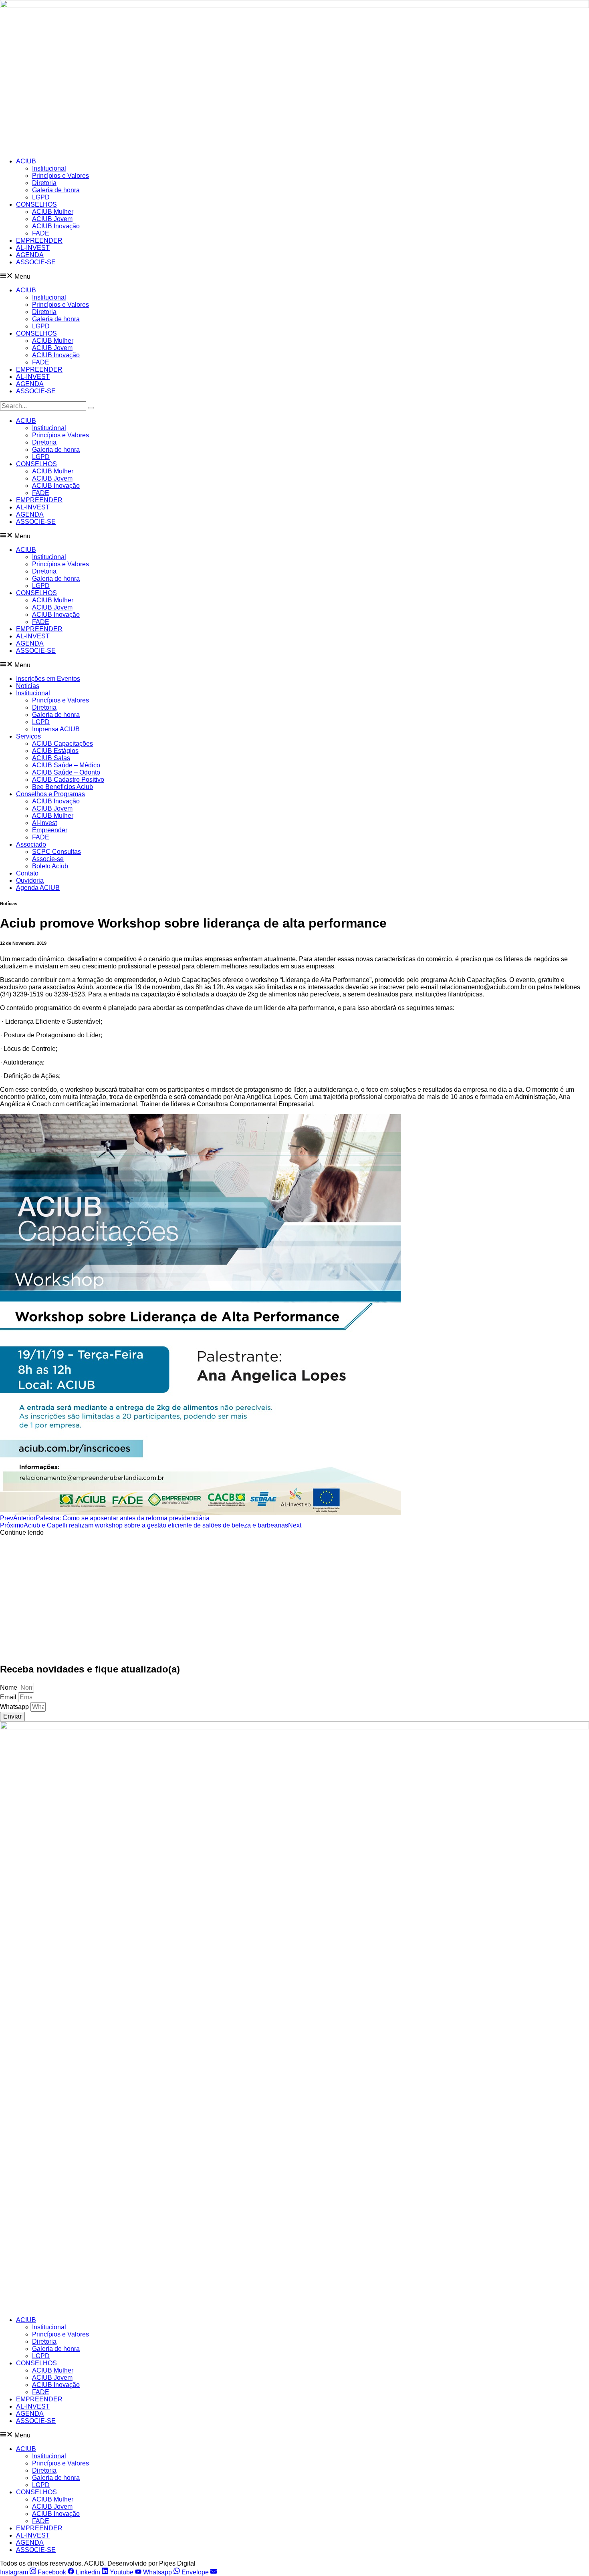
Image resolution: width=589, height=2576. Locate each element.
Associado (31, 844)
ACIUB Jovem (52, 219)
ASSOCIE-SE (36, 262)
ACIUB (26, 161)
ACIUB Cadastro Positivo (68, 780)
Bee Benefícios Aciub (63, 787)
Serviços (28, 736)
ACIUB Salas (51, 758)
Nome (9, 1687)
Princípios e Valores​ (61, 176)
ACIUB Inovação (56, 226)
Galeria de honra (56, 190)
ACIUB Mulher (53, 212)
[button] (294, 276)
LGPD (41, 197)
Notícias (28, 686)
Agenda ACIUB (38, 888)
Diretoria (44, 183)
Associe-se (48, 859)
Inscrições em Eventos (48, 679)
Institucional (49, 168)
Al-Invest (44, 823)
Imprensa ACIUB (56, 729)
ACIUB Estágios (55, 751)
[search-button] (91, 408)
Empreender (50, 830)
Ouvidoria (30, 880)
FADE (41, 233)
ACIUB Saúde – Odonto (66, 772)
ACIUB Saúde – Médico (66, 765)
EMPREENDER (39, 240)
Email (9, 1697)
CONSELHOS (36, 204)
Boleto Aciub (50, 866)
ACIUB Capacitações (63, 744)
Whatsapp (15, 1707)
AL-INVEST (33, 248)
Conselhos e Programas (50, 794)
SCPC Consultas (56, 852)
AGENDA (30, 255)
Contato (27, 873)
